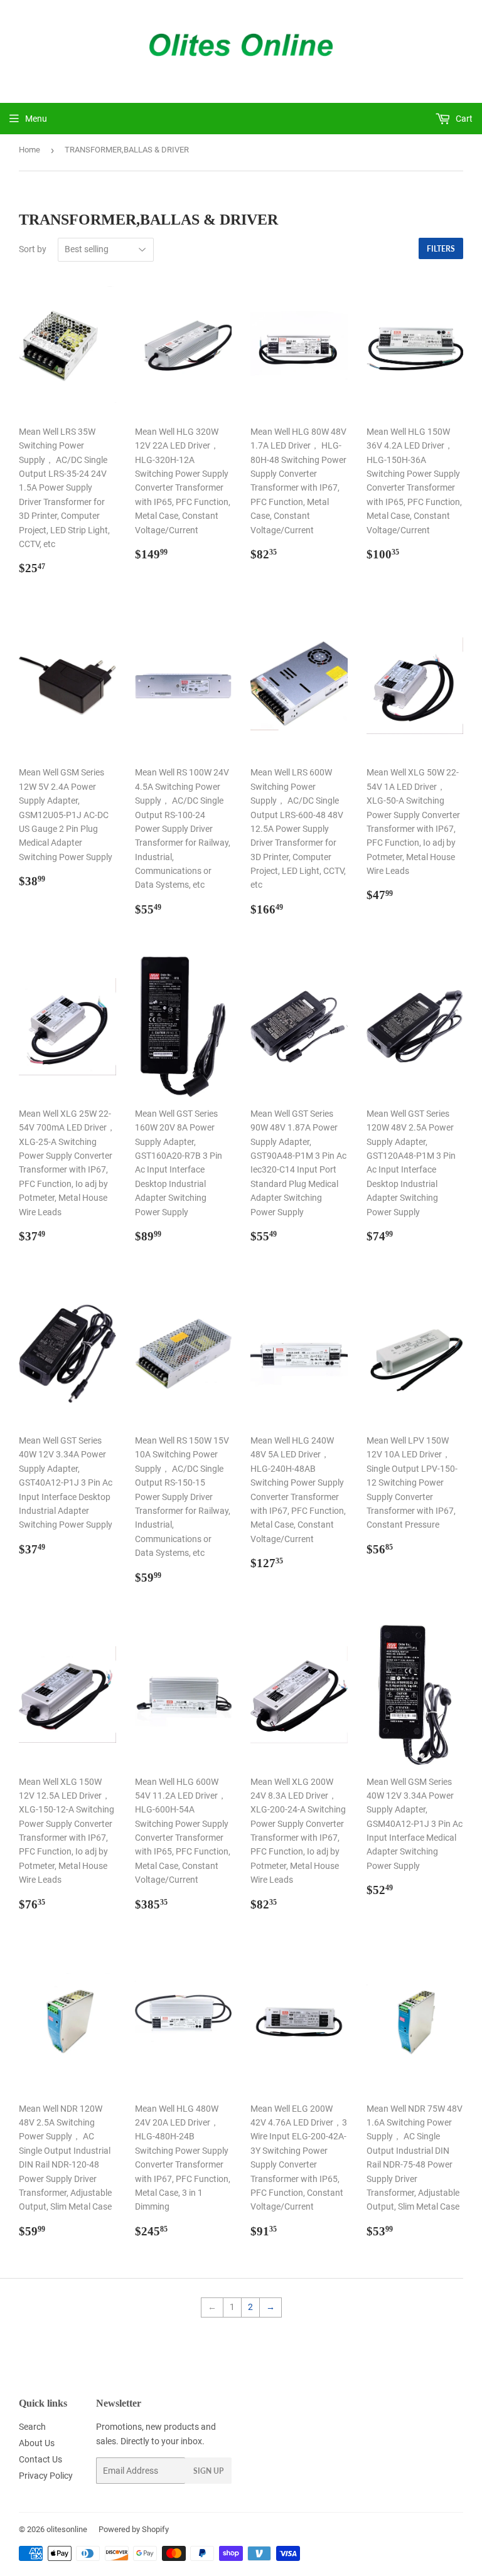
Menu (36, 119)
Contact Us (40, 2459)
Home (29, 150)
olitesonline (67, 2529)
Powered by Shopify (134, 2529)
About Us (37, 2443)
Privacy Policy (46, 2476)
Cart (463, 119)
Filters (441, 249)
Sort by (33, 249)
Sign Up (208, 2471)
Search (32, 2427)
